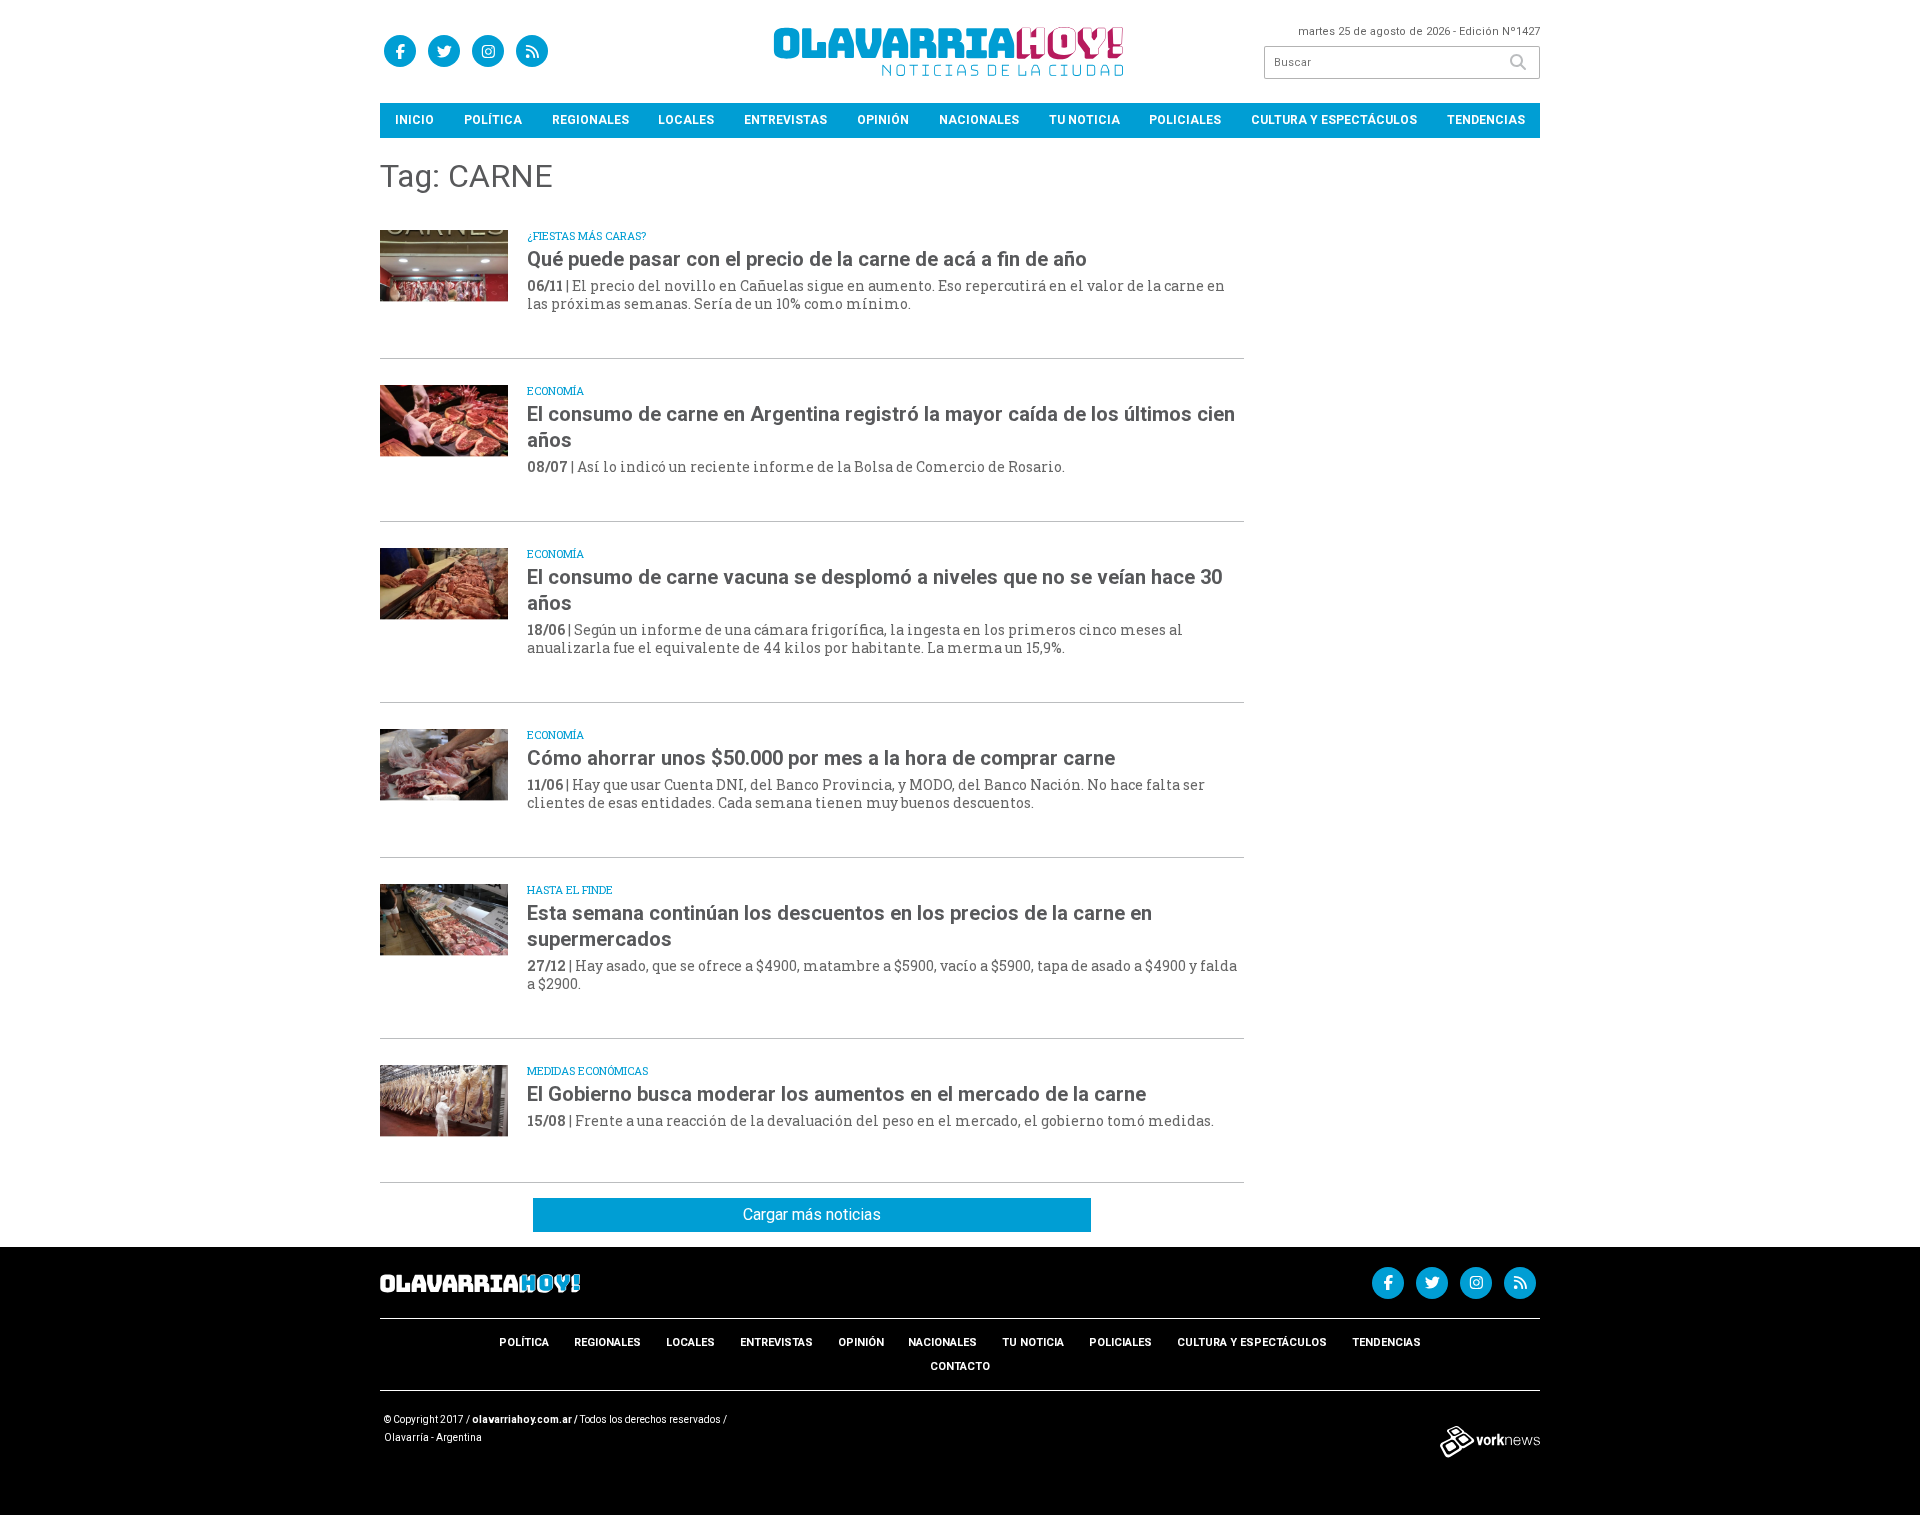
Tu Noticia (1084, 120)
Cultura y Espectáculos (1334, 120)
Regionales (590, 120)
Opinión (883, 120)
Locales (686, 120)
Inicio (414, 120)
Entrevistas (785, 120)
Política (493, 120)
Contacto (960, 1366)
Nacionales (979, 120)
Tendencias (1486, 120)
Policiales (1185, 120)
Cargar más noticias (812, 1214)
